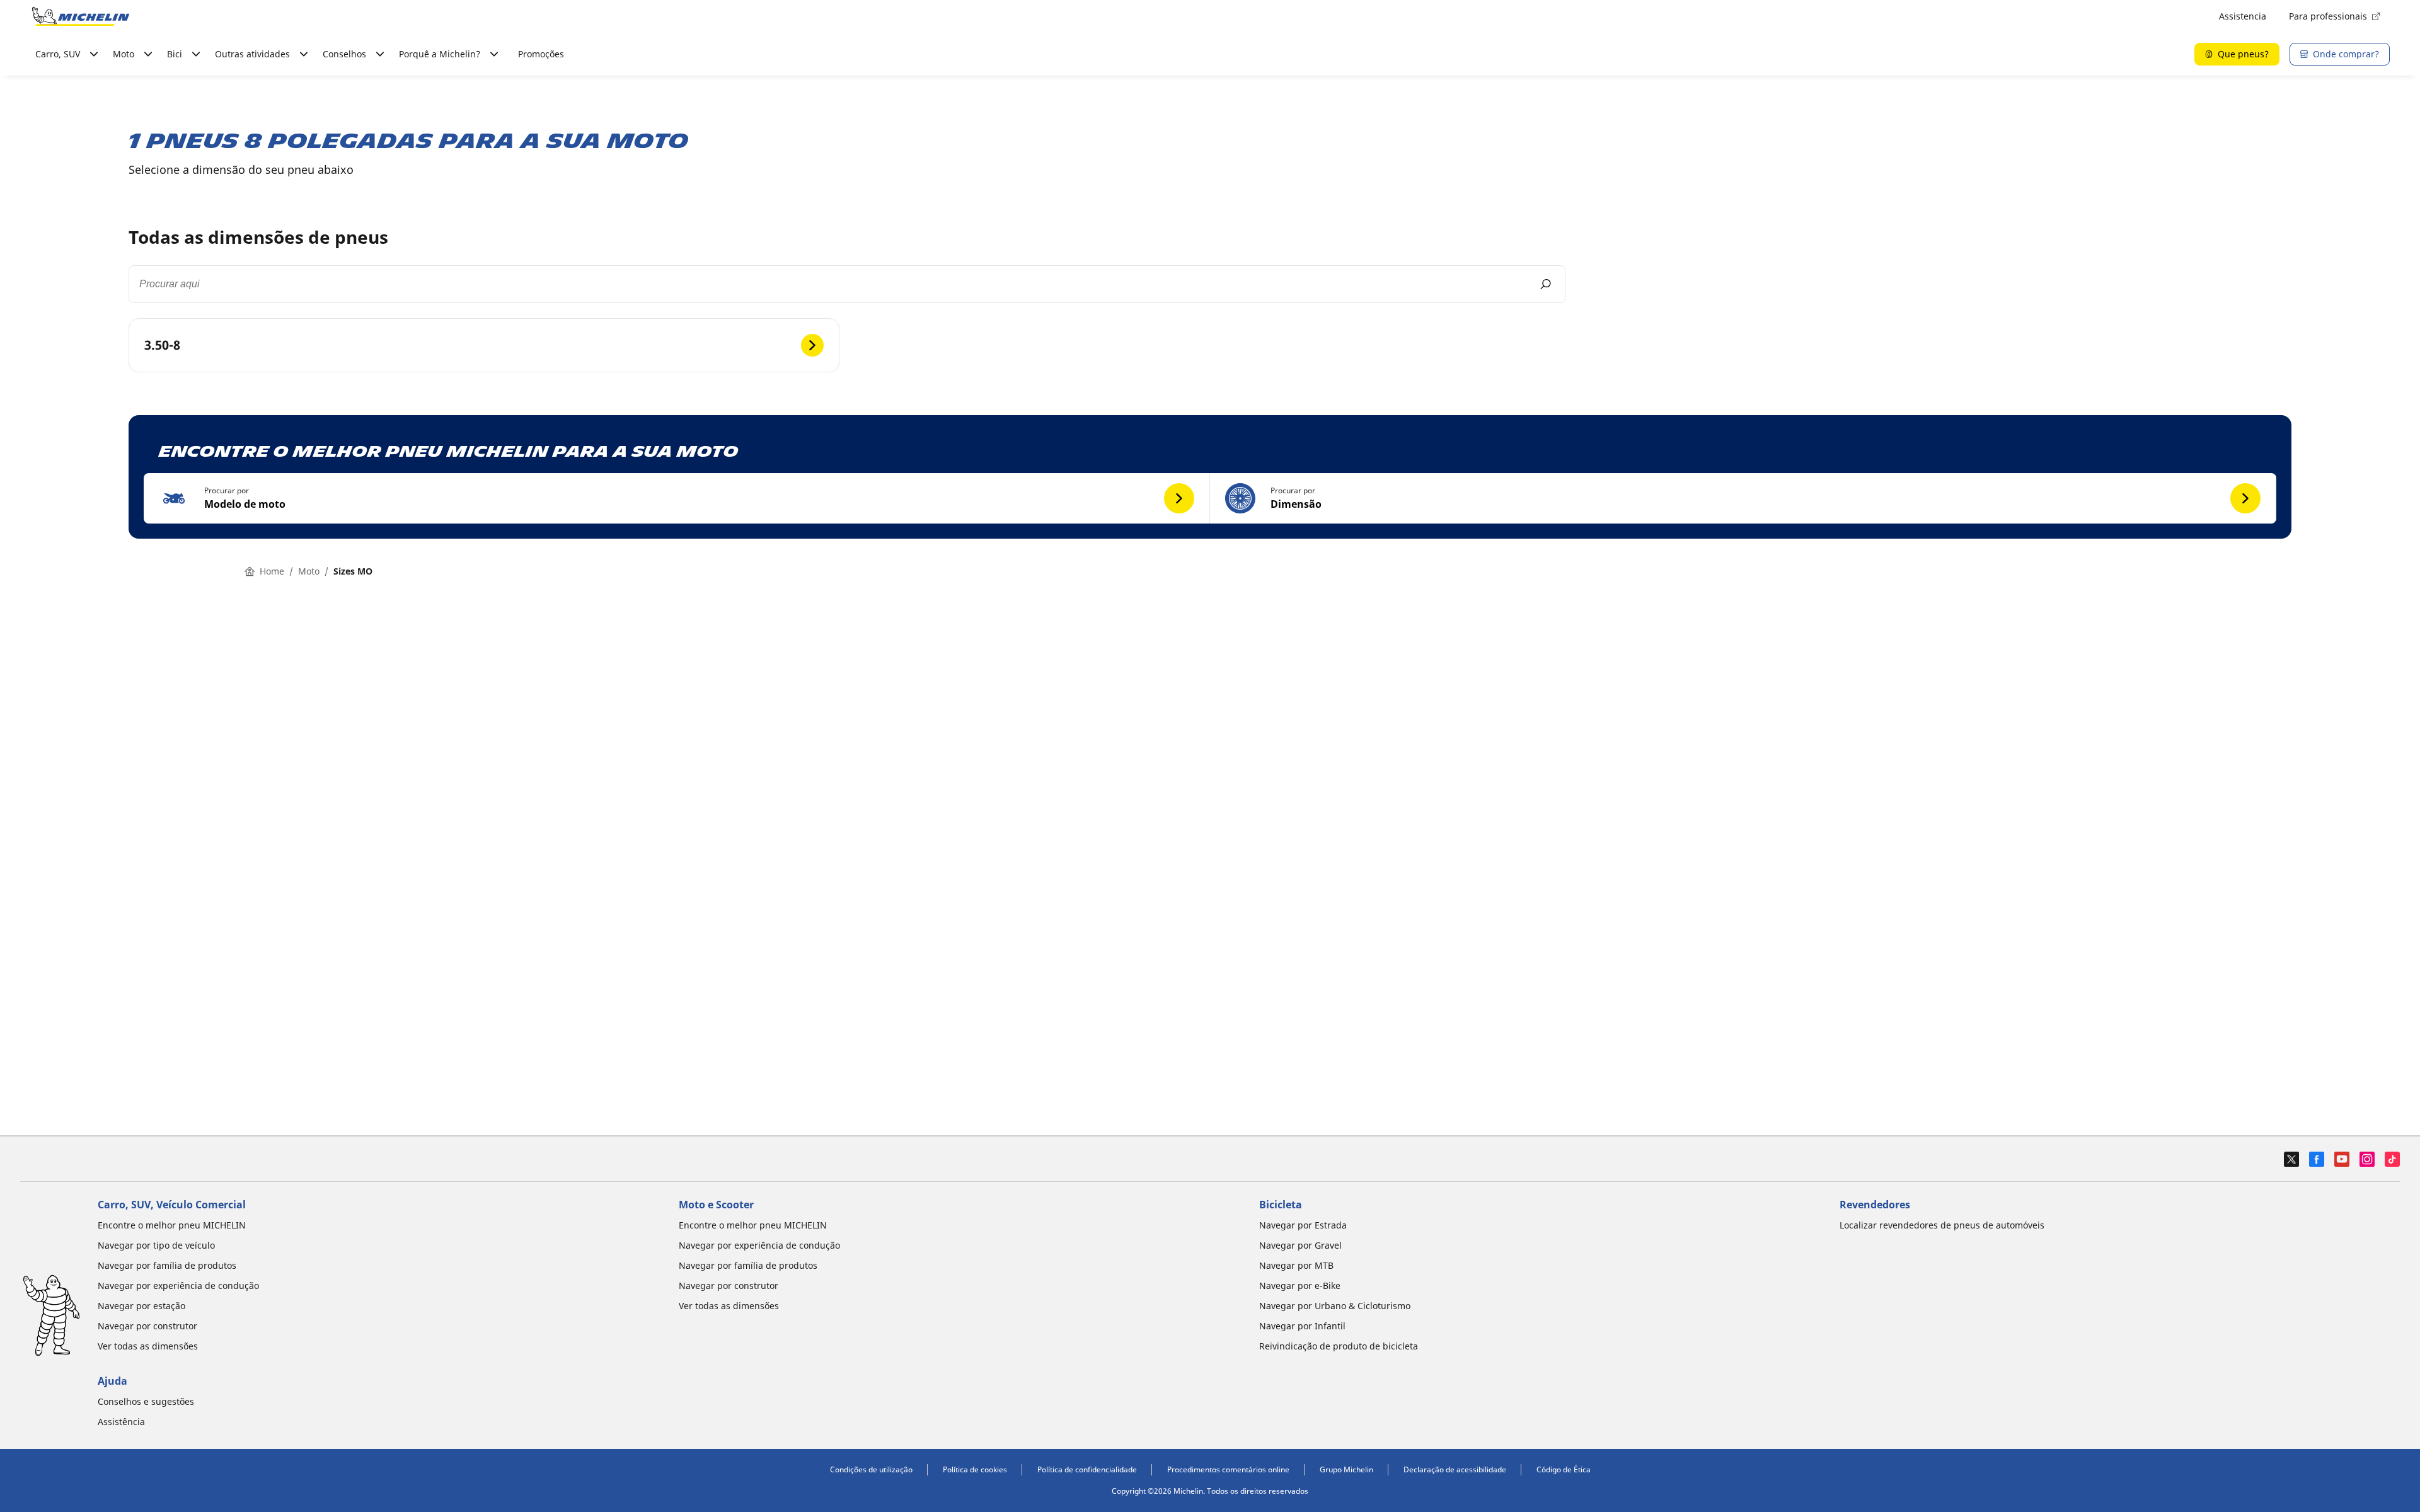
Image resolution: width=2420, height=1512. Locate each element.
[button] (677, 498)
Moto (309, 571)
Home (272, 571)
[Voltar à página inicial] (81, 16)
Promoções (541, 54)
